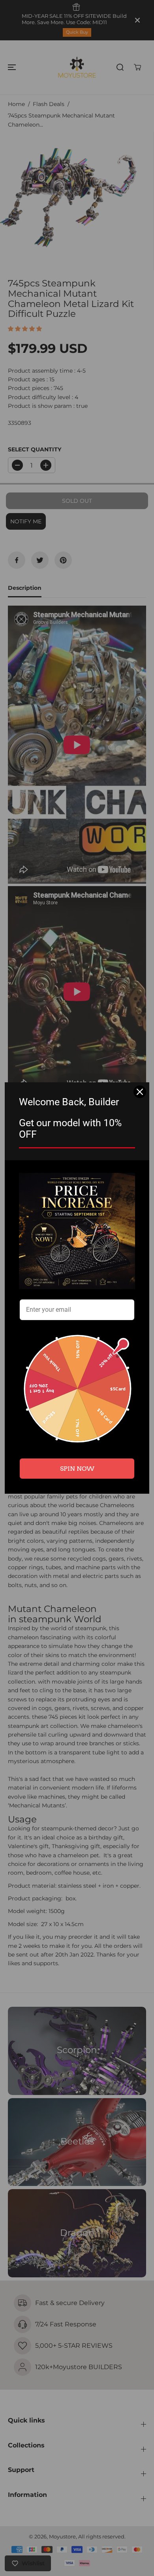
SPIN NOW (77, 1469)
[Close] (140, 1092)
